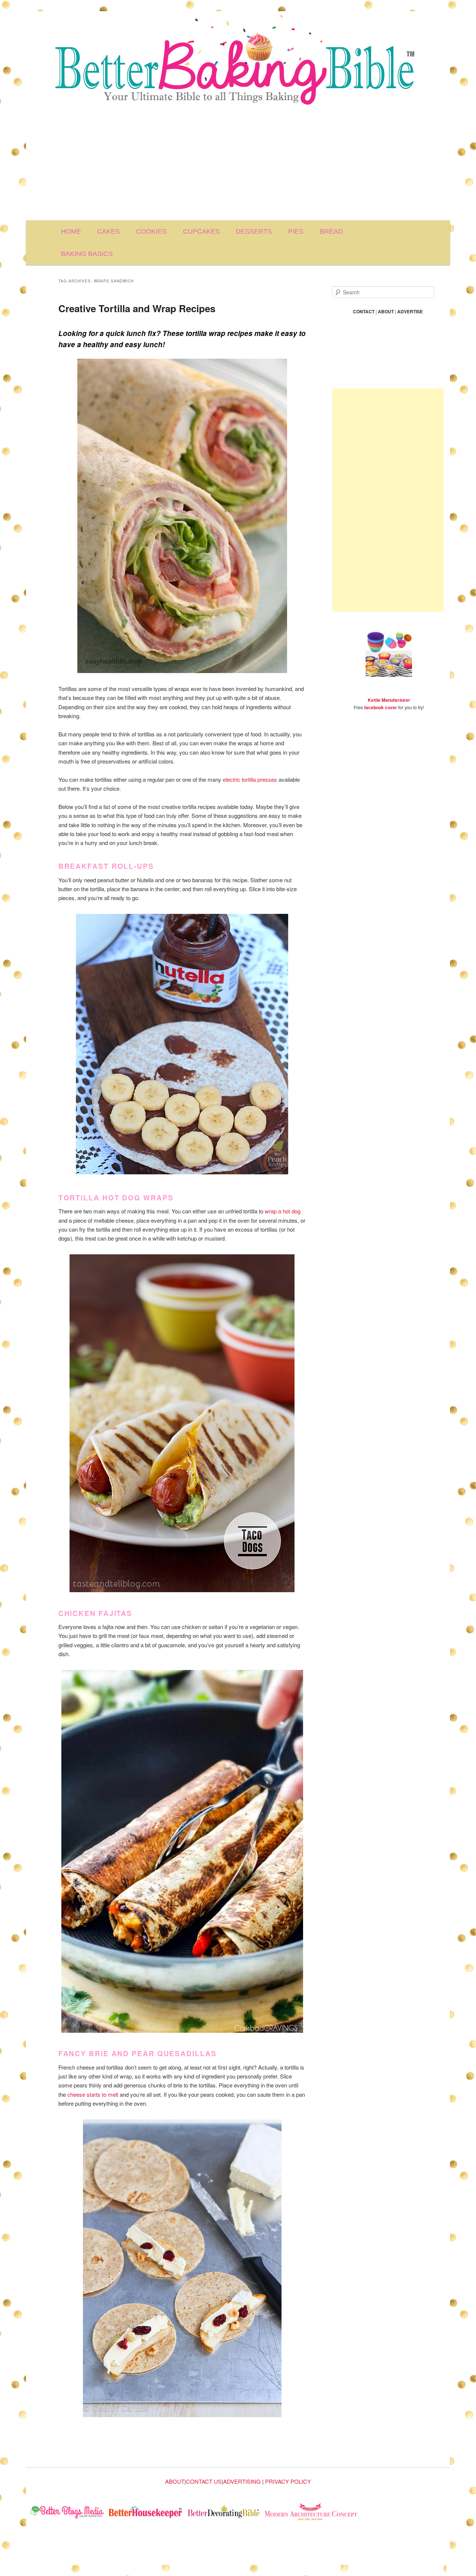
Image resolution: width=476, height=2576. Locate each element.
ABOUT (175, 2481)
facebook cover (381, 707)
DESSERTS (254, 231)
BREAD (331, 231)
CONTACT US (204, 2481)
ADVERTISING (242, 2481)
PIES (296, 231)
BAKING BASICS (87, 254)
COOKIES (151, 231)
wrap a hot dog (283, 1211)
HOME (71, 231)
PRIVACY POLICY (288, 2481)
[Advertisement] (238, 164)
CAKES (108, 231)
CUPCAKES (201, 231)
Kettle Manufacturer (389, 700)
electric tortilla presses (250, 779)
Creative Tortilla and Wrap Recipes (137, 308)
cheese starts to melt (93, 2094)
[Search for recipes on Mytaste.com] (67, 2513)
